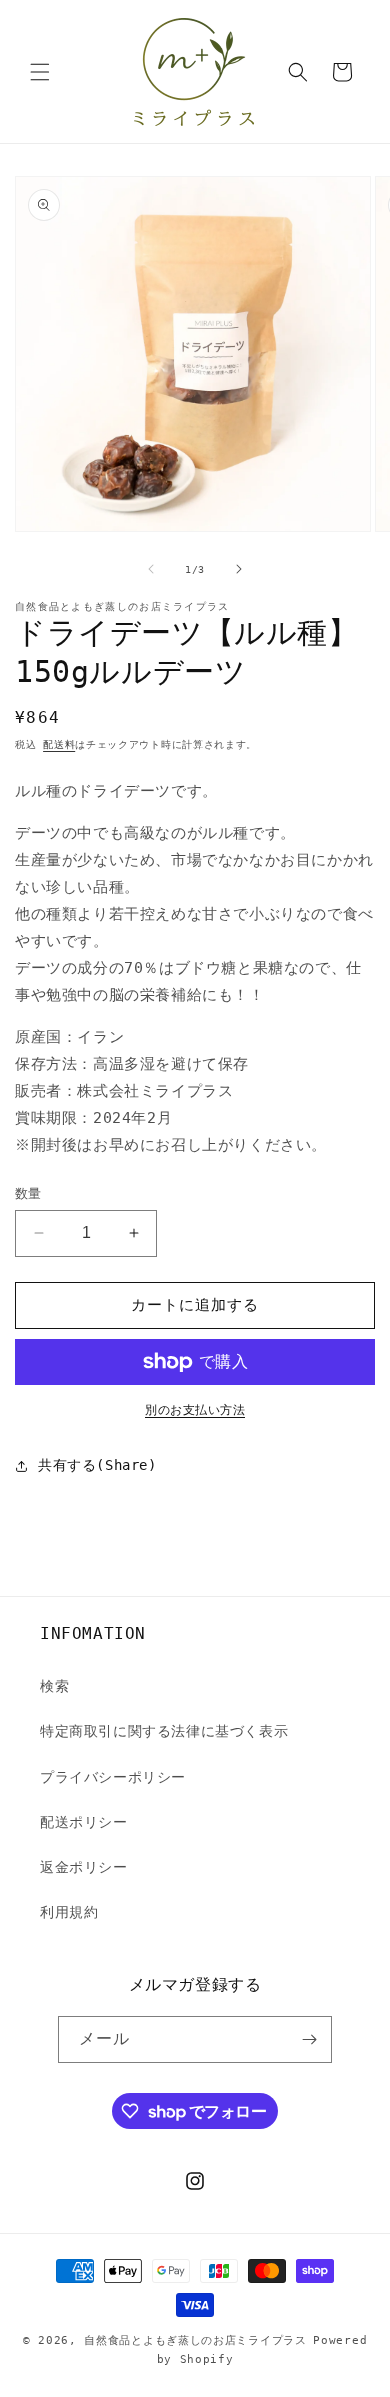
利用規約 (69, 1912)
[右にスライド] (239, 569)
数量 (28, 1193)
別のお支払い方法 (195, 1410)
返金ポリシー (84, 1867)
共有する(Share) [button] (97, 1465)
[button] (40, 72)
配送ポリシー (84, 1822)
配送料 (59, 744)
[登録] (309, 2039)
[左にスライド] (151, 569)
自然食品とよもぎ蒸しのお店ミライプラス (195, 2340)
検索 (54, 1686)
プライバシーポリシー (113, 1777)
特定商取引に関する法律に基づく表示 (164, 1731)
